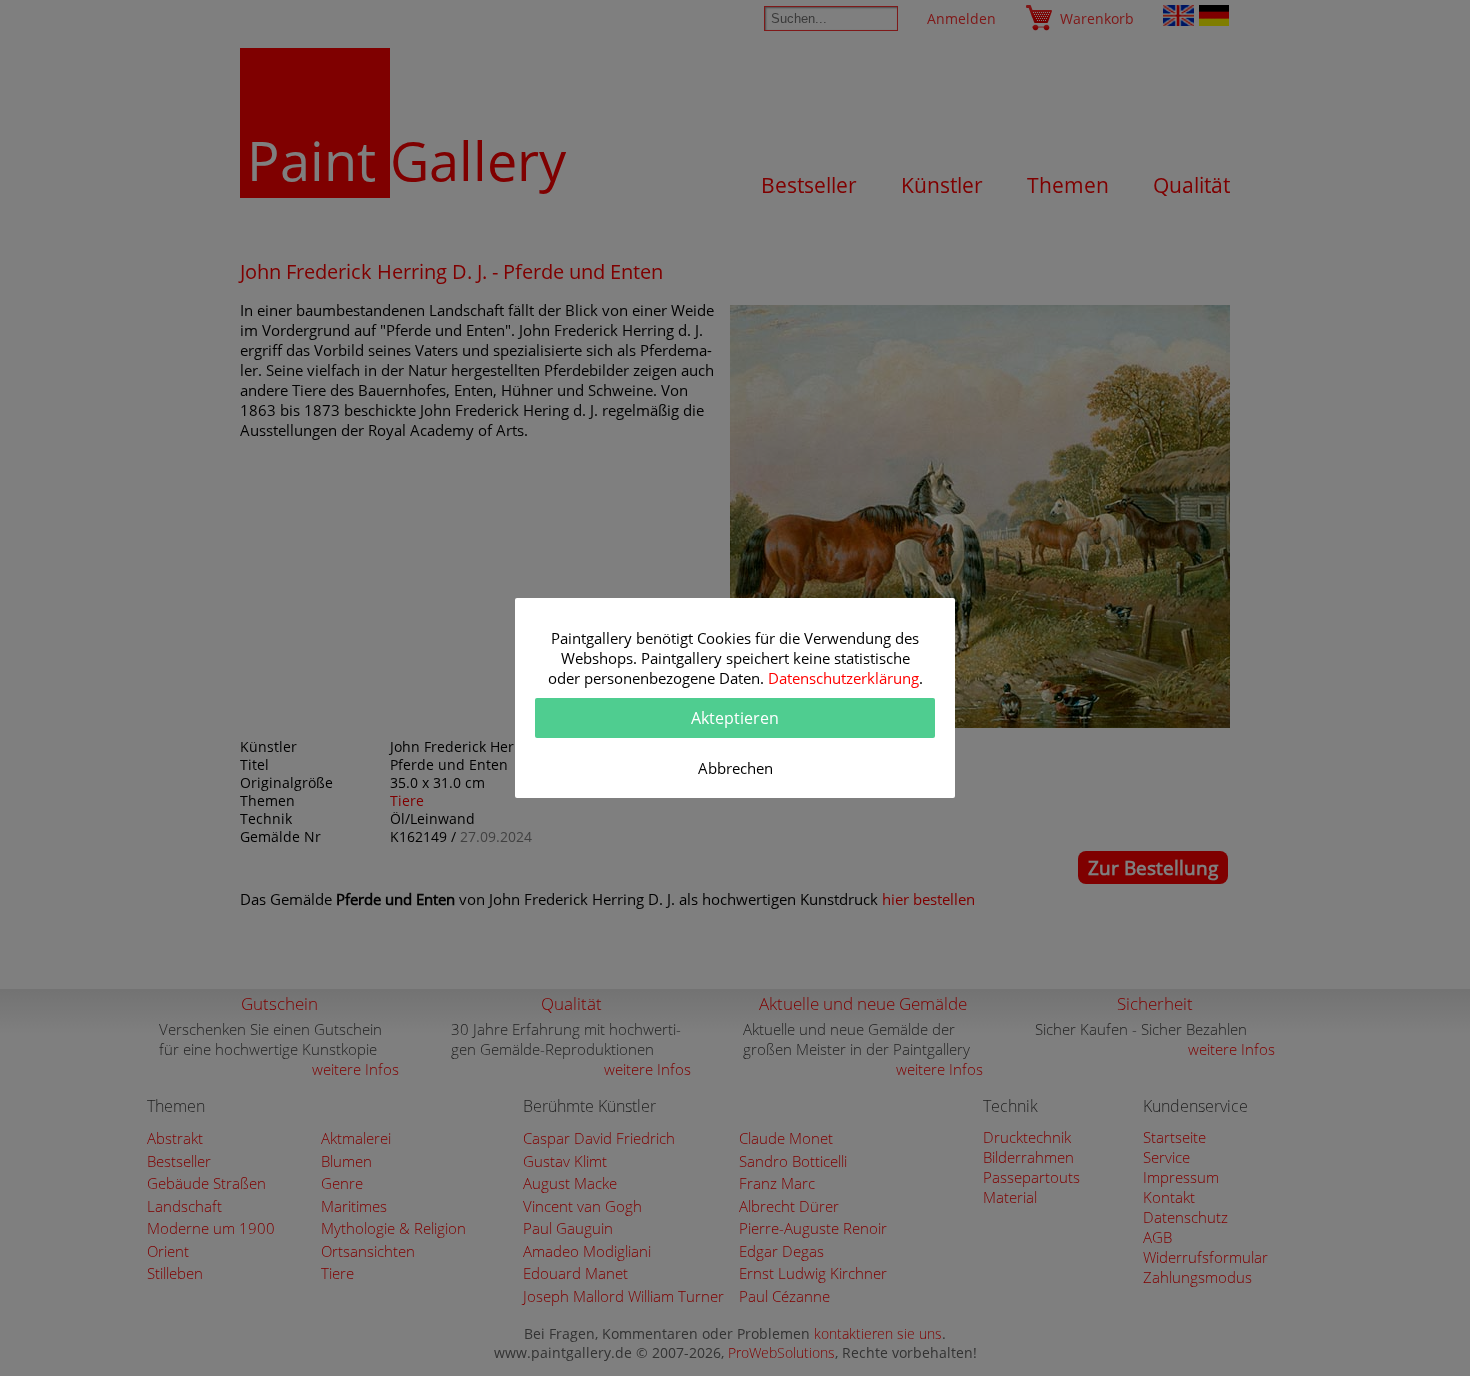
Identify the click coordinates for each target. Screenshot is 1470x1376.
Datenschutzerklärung (843, 678)
